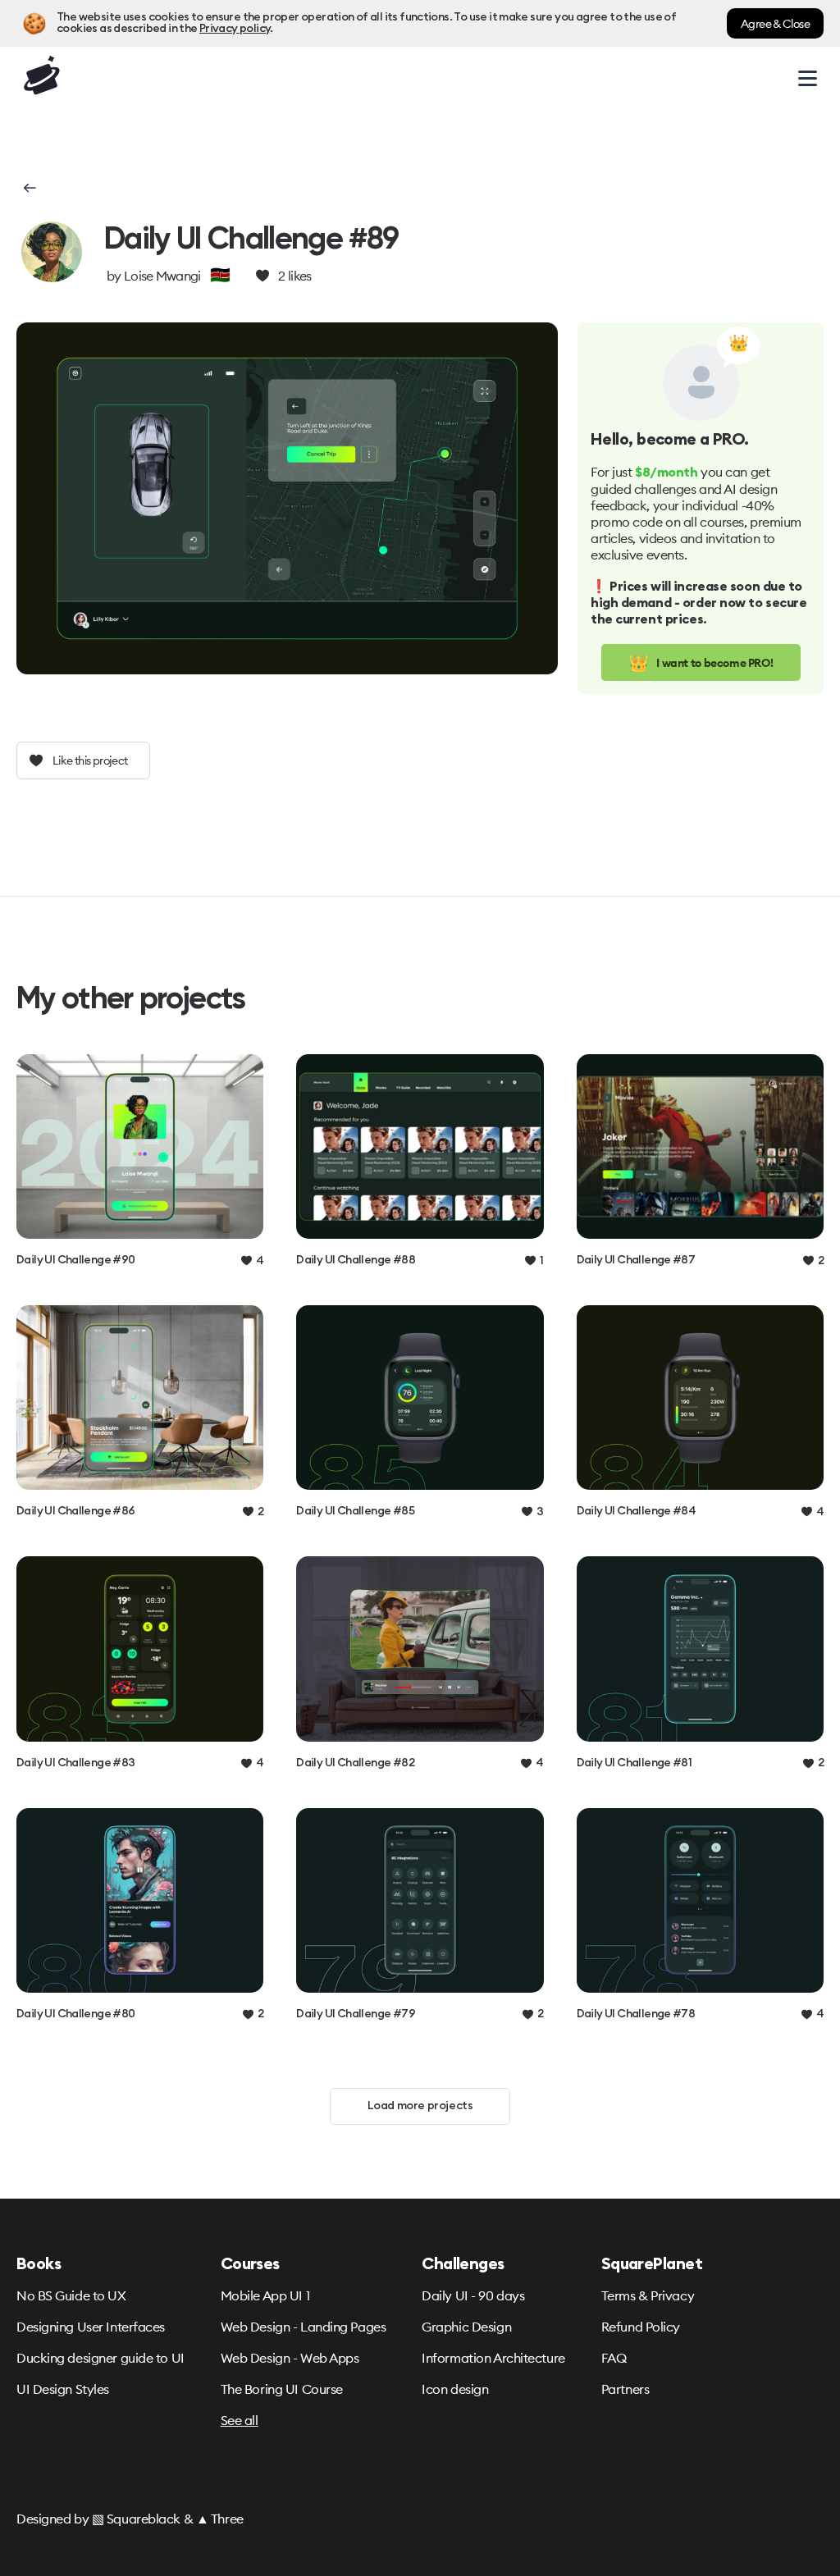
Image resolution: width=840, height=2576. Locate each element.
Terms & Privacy (648, 2295)
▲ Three (220, 2519)
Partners (625, 2389)
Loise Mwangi (162, 276)
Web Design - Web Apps (290, 2358)
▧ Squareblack (136, 2519)
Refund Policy (641, 2327)
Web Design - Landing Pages (304, 2327)
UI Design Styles (63, 2389)
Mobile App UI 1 (265, 2295)
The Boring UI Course (282, 2389)
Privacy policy (235, 29)
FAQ (614, 2358)
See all (240, 2420)
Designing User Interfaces (91, 2327)
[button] (28, 188)
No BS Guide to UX (71, 2295)
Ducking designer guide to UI (100, 2358)
